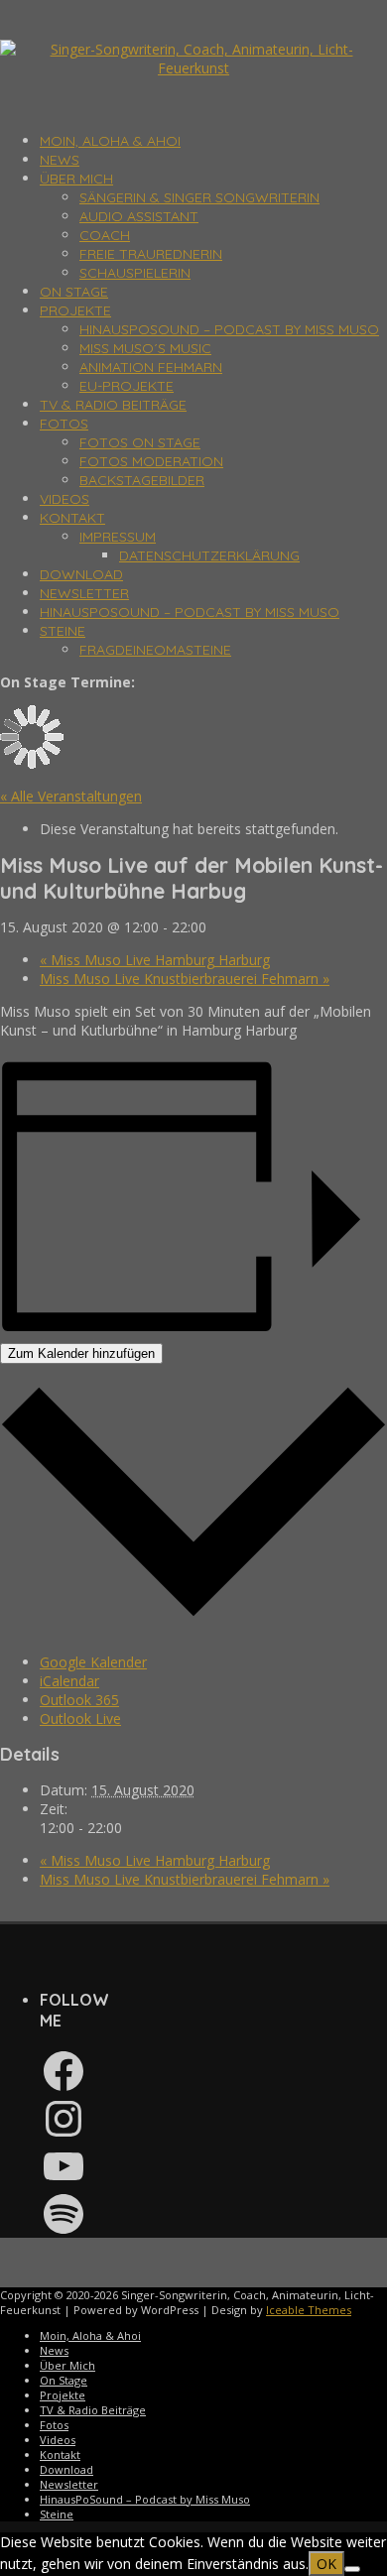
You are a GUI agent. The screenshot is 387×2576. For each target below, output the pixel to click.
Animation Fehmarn (151, 367)
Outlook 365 (79, 1700)
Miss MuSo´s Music (145, 348)
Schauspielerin (135, 273)
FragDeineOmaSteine (155, 650)
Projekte (75, 310)
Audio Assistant (139, 216)
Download (81, 574)
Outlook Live (80, 1718)
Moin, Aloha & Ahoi (110, 141)
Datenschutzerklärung (209, 555)
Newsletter (84, 593)
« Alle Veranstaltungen (71, 796)
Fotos (64, 424)
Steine (63, 631)
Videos (64, 499)
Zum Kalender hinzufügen (81, 1353)
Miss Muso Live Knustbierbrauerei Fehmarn (185, 979)
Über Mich (76, 179)
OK (326, 2564)
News (60, 160)
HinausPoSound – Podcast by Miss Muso (229, 329)
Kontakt (72, 518)
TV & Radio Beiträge (113, 405)
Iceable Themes (309, 2310)
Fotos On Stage (140, 442)
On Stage (74, 292)
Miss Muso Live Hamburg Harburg (155, 960)
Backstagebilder (142, 480)
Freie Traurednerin (151, 254)
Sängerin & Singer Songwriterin (199, 197)
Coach (105, 235)
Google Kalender (93, 1662)
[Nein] (352, 2569)
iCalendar (69, 1681)
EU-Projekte (127, 386)
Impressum (118, 537)
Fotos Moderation (151, 461)
